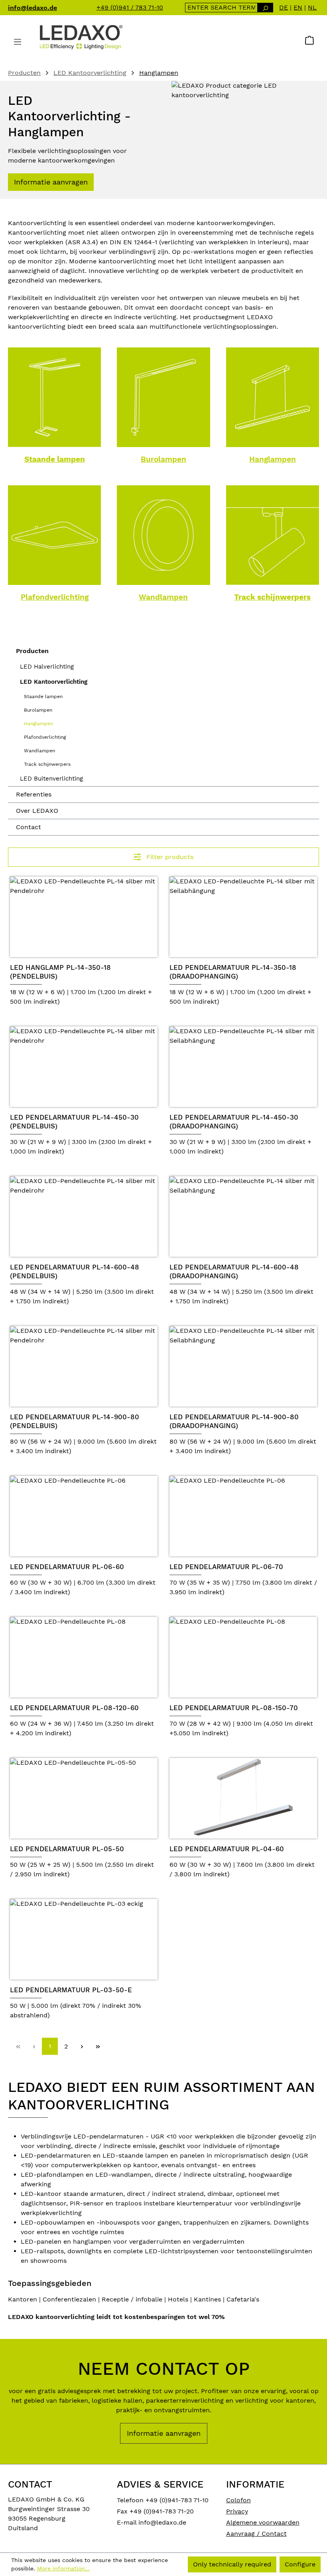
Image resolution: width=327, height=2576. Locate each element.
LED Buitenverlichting (51, 779)
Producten (32, 651)
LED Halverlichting (47, 667)
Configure (300, 2564)
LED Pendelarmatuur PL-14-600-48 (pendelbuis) (75, 1271)
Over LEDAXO (37, 811)
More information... (63, 2568)
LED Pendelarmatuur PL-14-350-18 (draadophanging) (233, 972)
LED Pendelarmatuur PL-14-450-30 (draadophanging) (234, 1122)
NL (312, 7)
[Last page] (98, 2046)
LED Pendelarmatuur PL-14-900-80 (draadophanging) (234, 1421)
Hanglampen (273, 459)
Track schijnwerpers (272, 597)
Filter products (169, 857)
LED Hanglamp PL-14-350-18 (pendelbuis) (60, 972)
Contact (29, 827)
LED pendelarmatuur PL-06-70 (226, 1567)
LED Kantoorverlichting (54, 682)
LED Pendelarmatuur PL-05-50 (67, 1849)
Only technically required (232, 2564)
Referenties (34, 794)
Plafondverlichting (55, 597)
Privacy (237, 2511)
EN (298, 7)
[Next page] (82, 2046)
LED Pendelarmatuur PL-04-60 (227, 1849)
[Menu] (18, 42)
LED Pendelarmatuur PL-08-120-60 (74, 1708)
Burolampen (163, 459)
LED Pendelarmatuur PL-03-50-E (71, 1990)
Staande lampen (55, 459)
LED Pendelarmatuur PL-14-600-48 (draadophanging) (234, 1271)
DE (284, 7)
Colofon (238, 2500)
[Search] (265, 8)
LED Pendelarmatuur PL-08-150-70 (234, 1708)
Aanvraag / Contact (256, 2534)
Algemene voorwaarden (263, 2522)
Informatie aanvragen (51, 182)
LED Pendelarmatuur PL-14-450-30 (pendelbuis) (74, 1122)
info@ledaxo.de (33, 8)
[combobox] (222, 8)
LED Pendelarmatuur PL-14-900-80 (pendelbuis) (75, 1421)
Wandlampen (163, 597)
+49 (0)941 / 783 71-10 (130, 7)
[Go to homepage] (81, 37)
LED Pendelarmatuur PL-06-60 (67, 1567)
